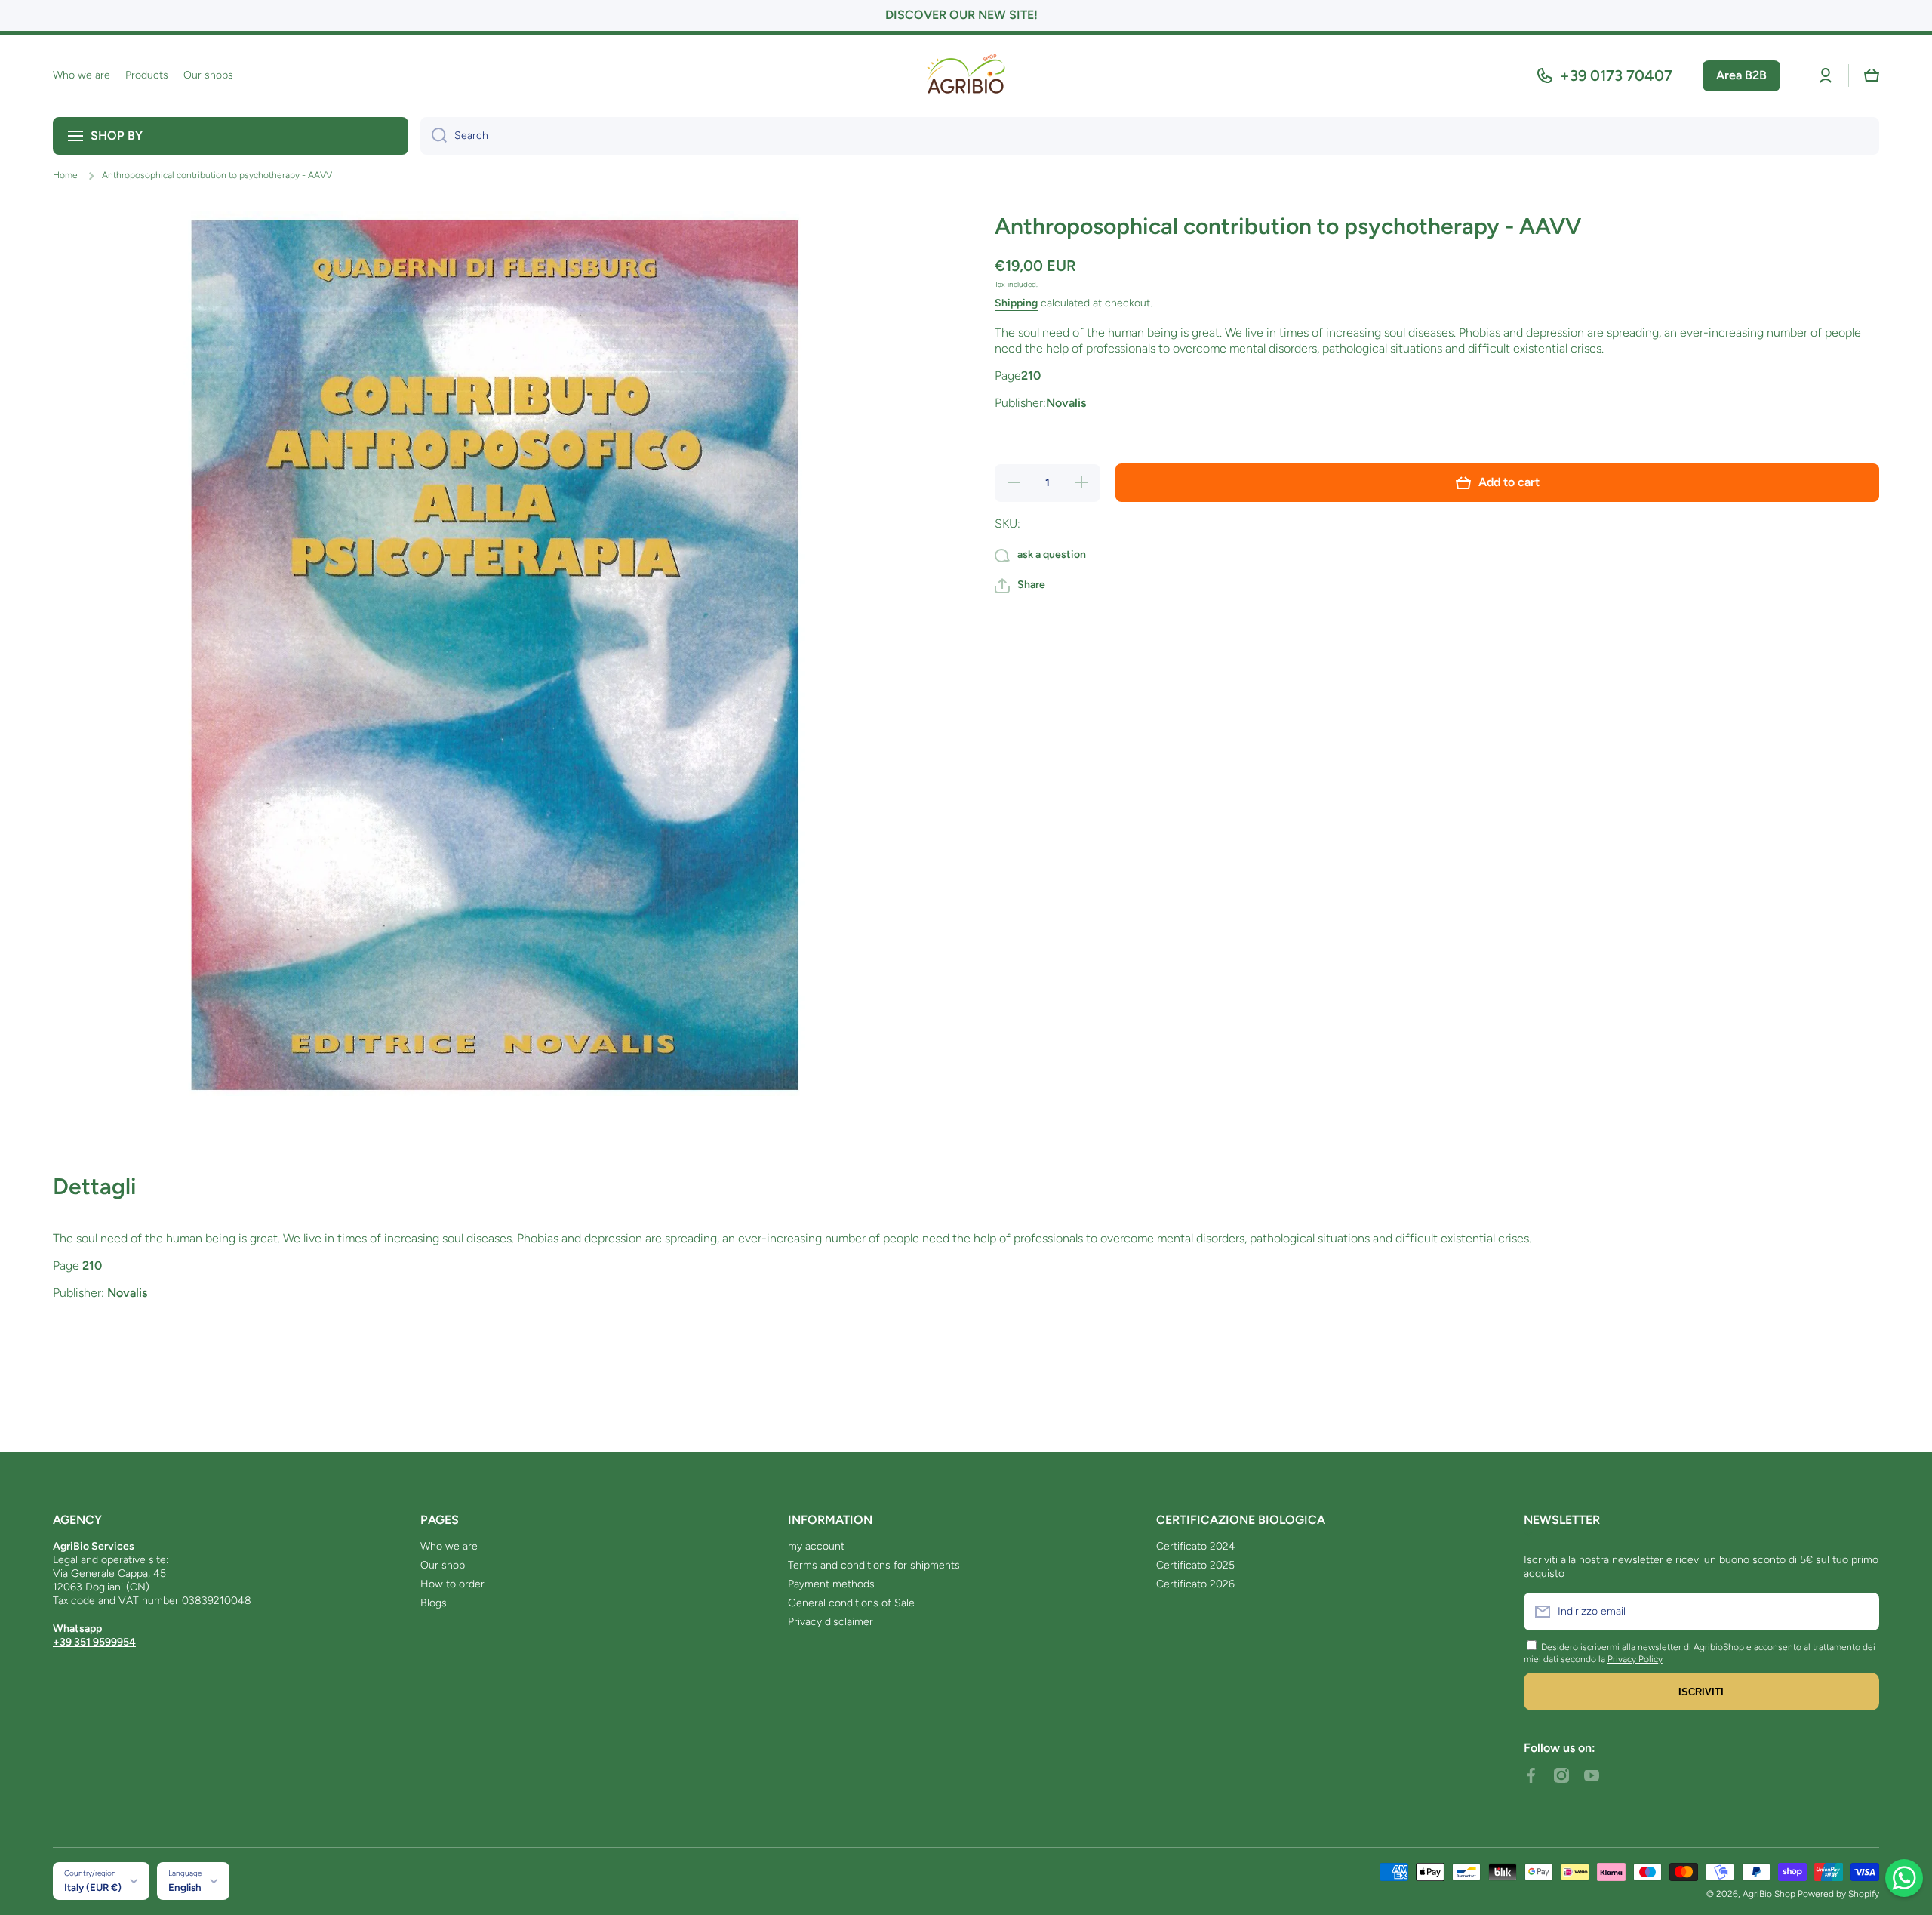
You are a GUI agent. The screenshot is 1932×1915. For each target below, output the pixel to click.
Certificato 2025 (1195, 1565)
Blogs (434, 1603)
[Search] (434, 136)
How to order (452, 1584)
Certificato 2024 (1196, 1546)
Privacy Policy (1635, 1659)
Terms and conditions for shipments (874, 1565)
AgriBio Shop (1769, 1894)
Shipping (1016, 303)
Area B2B (1741, 75)
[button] (1872, 75)
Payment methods (831, 1584)
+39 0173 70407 (1616, 75)
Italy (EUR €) (93, 1887)
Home (65, 175)
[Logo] (966, 76)
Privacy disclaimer (831, 1622)
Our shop (443, 1565)
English (185, 1887)
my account (816, 1546)
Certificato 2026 (1195, 1584)
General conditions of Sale (851, 1603)
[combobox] (1150, 136)
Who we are (449, 1546)
